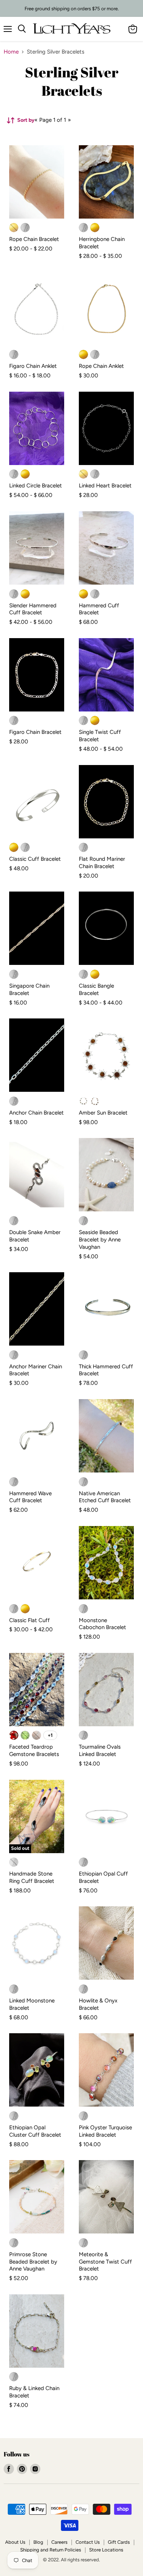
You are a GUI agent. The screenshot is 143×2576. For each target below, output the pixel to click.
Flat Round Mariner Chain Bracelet (102, 863)
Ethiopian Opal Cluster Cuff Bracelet (35, 2131)
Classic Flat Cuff (30, 1620)
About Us (15, 2542)
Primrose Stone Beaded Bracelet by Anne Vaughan (33, 2262)
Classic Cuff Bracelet (35, 859)
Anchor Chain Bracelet (36, 1113)
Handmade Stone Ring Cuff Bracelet (32, 1877)
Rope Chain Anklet (101, 366)
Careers (59, 2542)
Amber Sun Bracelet (103, 1113)
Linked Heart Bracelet (105, 486)
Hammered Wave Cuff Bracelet (30, 1497)
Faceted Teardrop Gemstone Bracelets (34, 1750)
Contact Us (88, 2542)
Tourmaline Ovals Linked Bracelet (100, 1750)
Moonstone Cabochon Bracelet (102, 1624)
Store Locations (106, 2550)
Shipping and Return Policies (51, 2550)
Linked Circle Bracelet (36, 486)
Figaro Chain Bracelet (35, 732)
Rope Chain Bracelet (34, 239)
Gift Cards (119, 2542)
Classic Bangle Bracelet (96, 989)
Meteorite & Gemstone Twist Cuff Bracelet (105, 2262)
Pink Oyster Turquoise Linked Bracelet (105, 2131)
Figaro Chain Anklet (33, 366)
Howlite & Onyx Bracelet (98, 2004)
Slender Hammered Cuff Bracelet (33, 609)
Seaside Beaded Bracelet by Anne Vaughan (100, 1239)
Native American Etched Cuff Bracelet (105, 1497)
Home (11, 52)
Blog (38, 2542)
